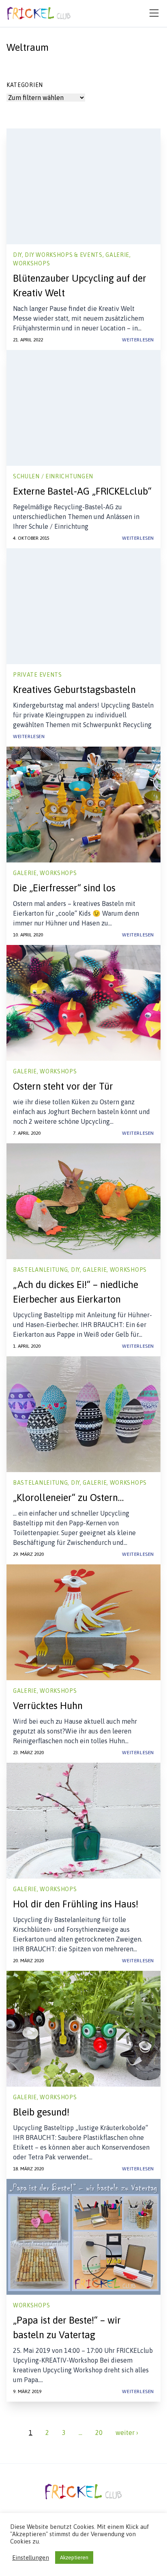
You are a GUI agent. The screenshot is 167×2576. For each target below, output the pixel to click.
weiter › (127, 2433)
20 (99, 2433)
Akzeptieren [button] (74, 2558)
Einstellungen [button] (31, 2558)
